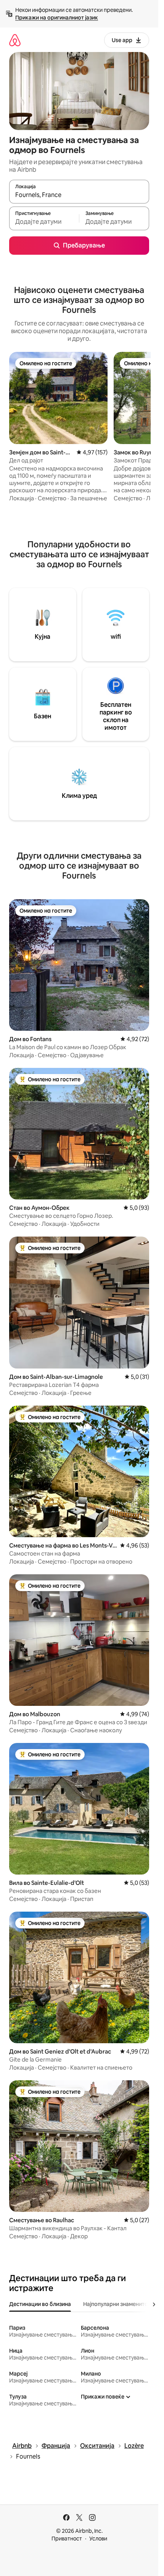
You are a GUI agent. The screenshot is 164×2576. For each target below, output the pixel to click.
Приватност (67, 2539)
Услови (98, 2539)
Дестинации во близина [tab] (40, 2304)
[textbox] (44, 222)
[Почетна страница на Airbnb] (15, 40)
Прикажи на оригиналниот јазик (57, 18)
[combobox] (79, 195)
